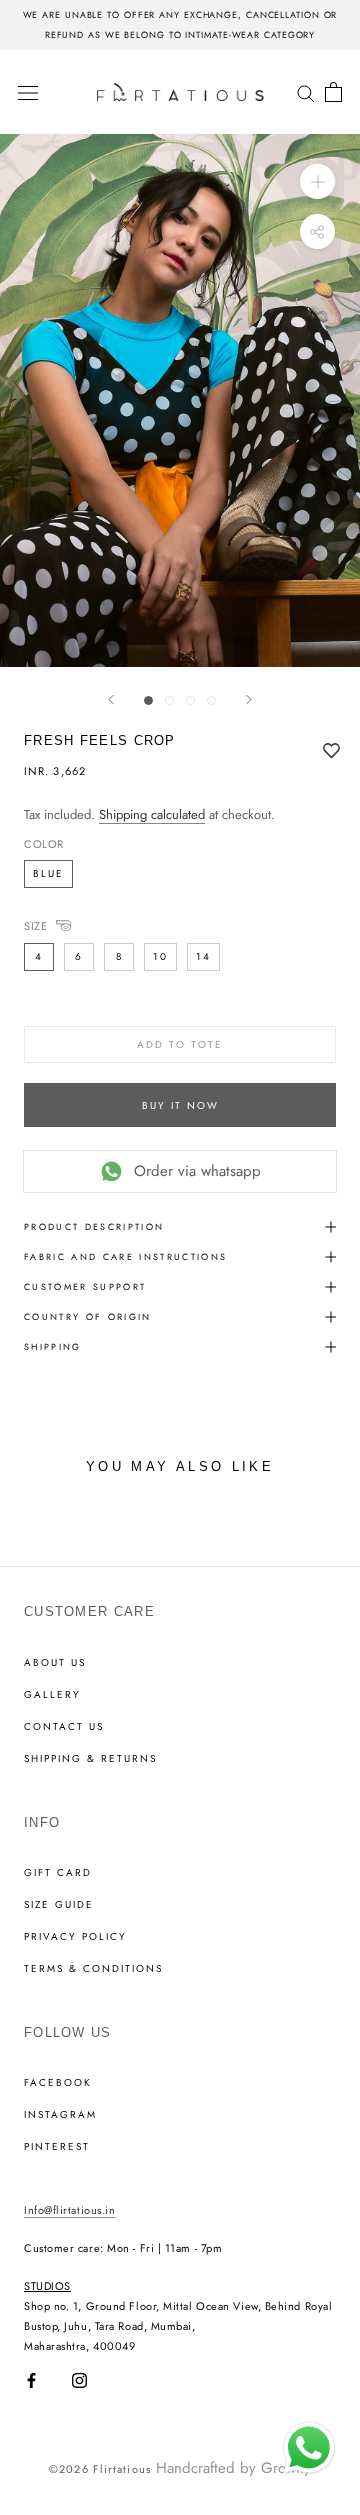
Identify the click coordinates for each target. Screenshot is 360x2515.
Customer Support (85, 1286)
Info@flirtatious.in (69, 2210)
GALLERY (52, 1695)
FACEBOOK (58, 2083)
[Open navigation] (28, 92)
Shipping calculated (152, 814)
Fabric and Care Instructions (126, 1256)
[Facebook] (31, 2380)
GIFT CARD (58, 1873)
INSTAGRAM (60, 2115)
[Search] (306, 91)
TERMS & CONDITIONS (93, 1969)
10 (160, 956)
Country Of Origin (88, 1316)
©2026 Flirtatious (100, 2469)
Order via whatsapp (197, 1171)
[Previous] (111, 699)
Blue (48, 873)
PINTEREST (57, 2147)
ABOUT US (55, 1663)
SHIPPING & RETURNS (90, 1759)
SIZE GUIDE (59, 1905)
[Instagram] (79, 2380)
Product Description (94, 1226)
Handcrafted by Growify (233, 2468)
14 (203, 956)
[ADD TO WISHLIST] (331, 751)
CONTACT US (64, 1727)
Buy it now (180, 1105)
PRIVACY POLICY (75, 1937)
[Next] (249, 699)
